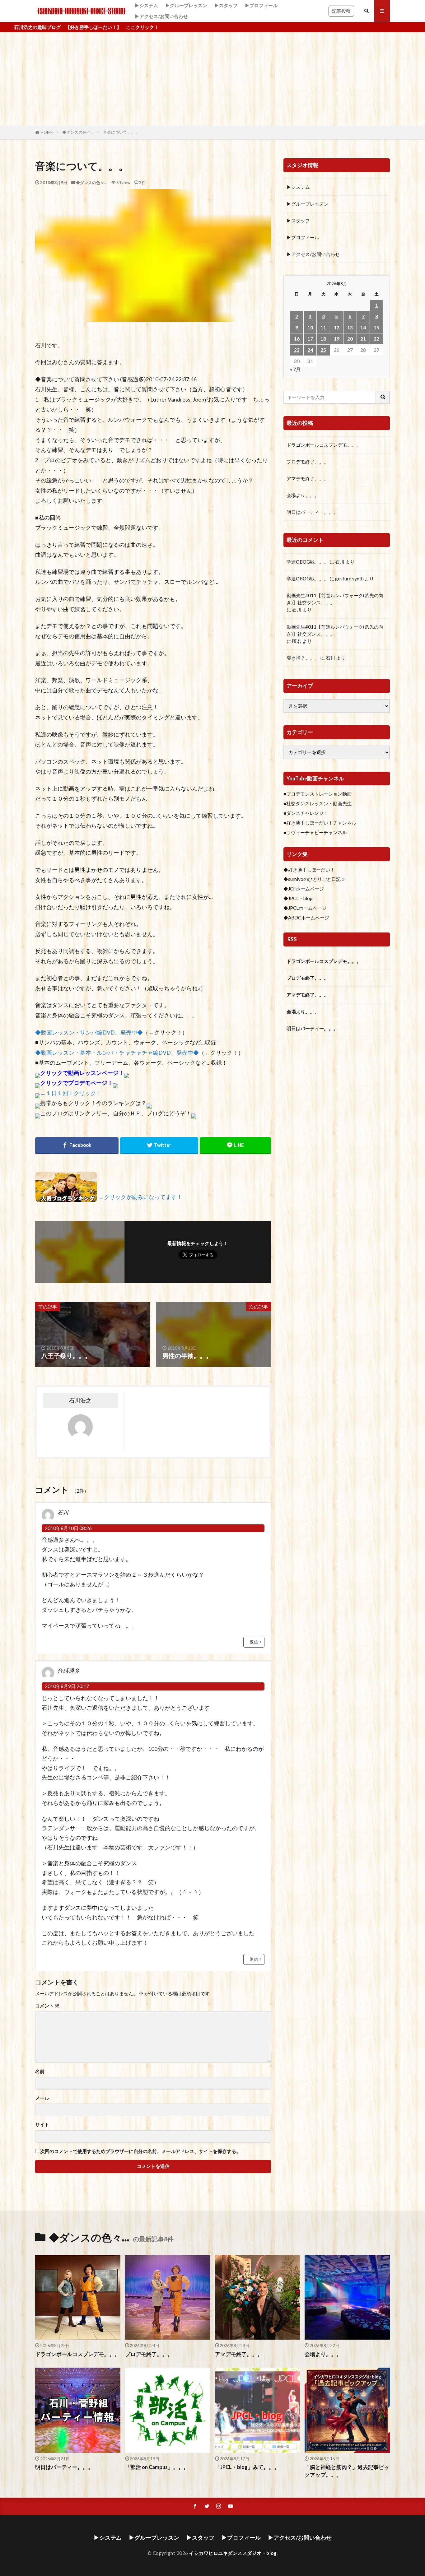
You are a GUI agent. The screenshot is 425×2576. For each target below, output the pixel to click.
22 (376, 339)
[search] (383, 397)
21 (363, 339)
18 (323, 339)
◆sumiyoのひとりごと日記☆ (314, 879)
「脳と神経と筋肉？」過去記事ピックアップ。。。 (347, 2471)
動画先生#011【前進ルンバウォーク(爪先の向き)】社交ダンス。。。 (335, 599)
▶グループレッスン (186, 5)
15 (376, 328)
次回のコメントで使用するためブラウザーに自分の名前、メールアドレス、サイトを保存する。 (140, 2151)
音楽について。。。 (121, 132)
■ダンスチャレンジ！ (306, 813)
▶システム (146, 5)
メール (42, 2098)
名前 (40, 2071)
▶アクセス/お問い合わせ (161, 16)
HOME (47, 133)
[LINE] (235, 1146)
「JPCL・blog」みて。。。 (247, 2467)
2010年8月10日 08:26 (68, 1528)
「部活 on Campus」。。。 (157, 2467)
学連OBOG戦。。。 (308, 562)
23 (297, 350)
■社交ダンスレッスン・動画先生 (318, 803)
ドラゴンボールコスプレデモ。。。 (324, 445)
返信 (254, 1642)
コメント (47, 2006)
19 (337, 339)
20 (350, 339)
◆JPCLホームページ (305, 908)
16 (297, 339)
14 (363, 328)
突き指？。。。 (303, 658)
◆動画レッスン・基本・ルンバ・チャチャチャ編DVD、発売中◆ (117, 1053)
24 (310, 350)
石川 (340, 562)
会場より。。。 (303, 495)
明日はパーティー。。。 (312, 512)
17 (310, 339)
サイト (42, 2125)
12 (337, 328)
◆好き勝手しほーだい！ (309, 870)
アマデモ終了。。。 (308, 478)
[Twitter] (159, 1146)
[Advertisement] (213, 79)
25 (323, 350)
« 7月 (295, 369)
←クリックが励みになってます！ (140, 1197)
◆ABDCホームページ (306, 918)
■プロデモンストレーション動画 (318, 794)
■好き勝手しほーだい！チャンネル (320, 823)
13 (350, 328)
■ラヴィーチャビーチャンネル (315, 832)
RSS (292, 939)
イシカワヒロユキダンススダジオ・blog (233, 2553)
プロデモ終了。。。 (308, 462)
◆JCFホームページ (304, 889)
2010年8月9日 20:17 (67, 1686)
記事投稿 (341, 11)
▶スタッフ (226, 5)
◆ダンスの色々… (78, 132)
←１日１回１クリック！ (71, 1093)
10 (310, 328)
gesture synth (349, 579)
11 (323, 328)
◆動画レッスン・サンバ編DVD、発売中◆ (89, 1032)
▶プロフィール (261, 5)
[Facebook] (77, 1146)
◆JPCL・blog (298, 898)
